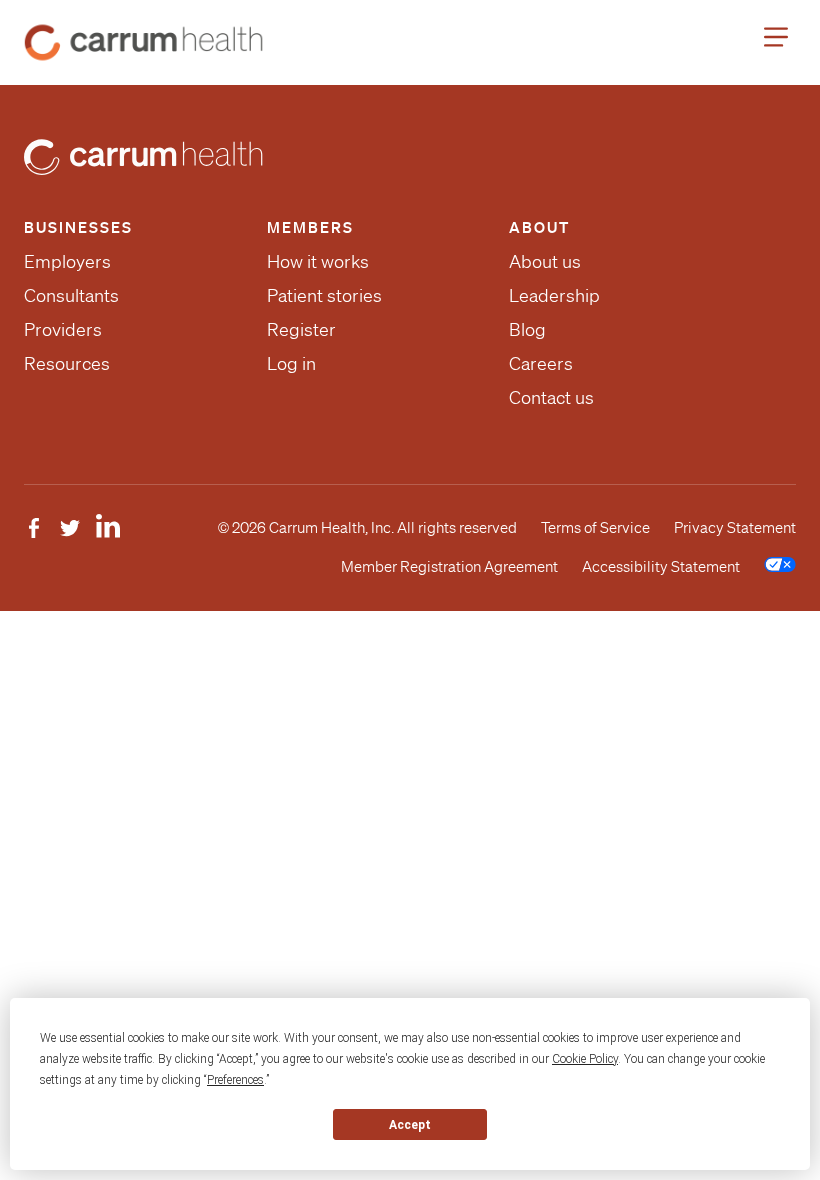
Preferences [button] (235, 1080)
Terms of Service (595, 528)
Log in (291, 363)
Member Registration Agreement (449, 567)
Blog (527, 329)
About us (545, 261)
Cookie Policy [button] (585, 1059)
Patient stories (324, 295)
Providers (63, 329)
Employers (67, 261)
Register (301, 329)
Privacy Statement (735, 528)
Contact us (551, 397)
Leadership (554, 295)
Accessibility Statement (661, 567)
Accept (410, 1125)
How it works (318, 261)
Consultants (71, 295)
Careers (541, 363)
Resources (67, 363)
